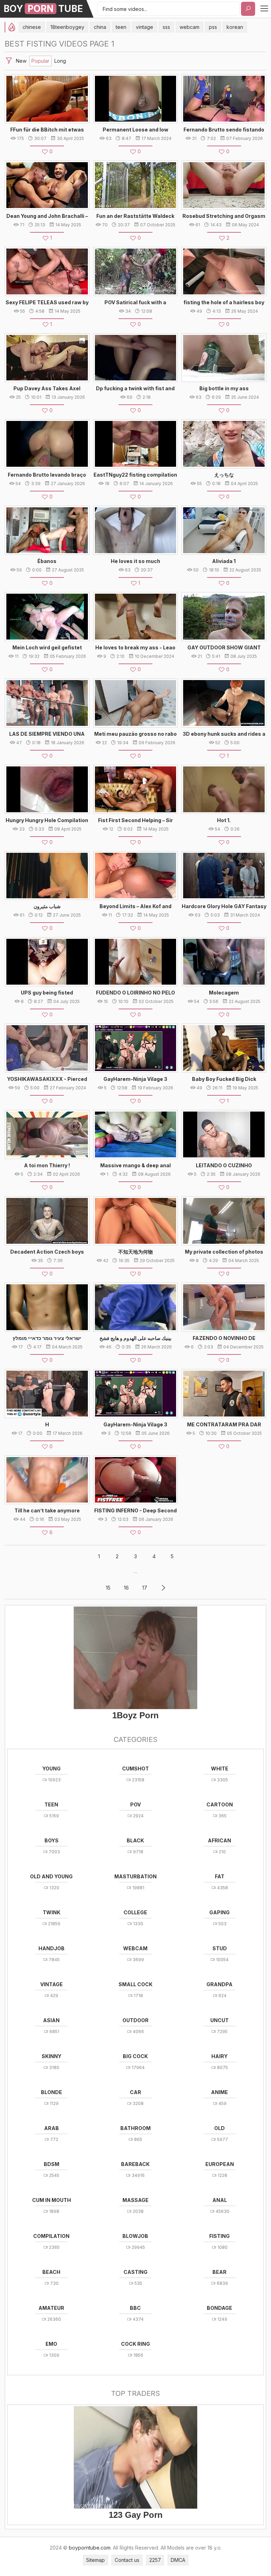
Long (60, 61)
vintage (144, 27)
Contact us (127, 2560)
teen (121, 27)
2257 (155, 2560)
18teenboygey (67, 27)
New (21, 61)
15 (108, 1588)
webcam (189, 27)
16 (126, 1588)
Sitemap (95, 2560)
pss (213, 27)
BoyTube (43, 9)
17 (145, 1588)
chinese (32, 27)
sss (166, 27)
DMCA (178, 2560)
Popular (40, 61)
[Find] (248, 9)
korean (235, 27)
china (100, 27)
